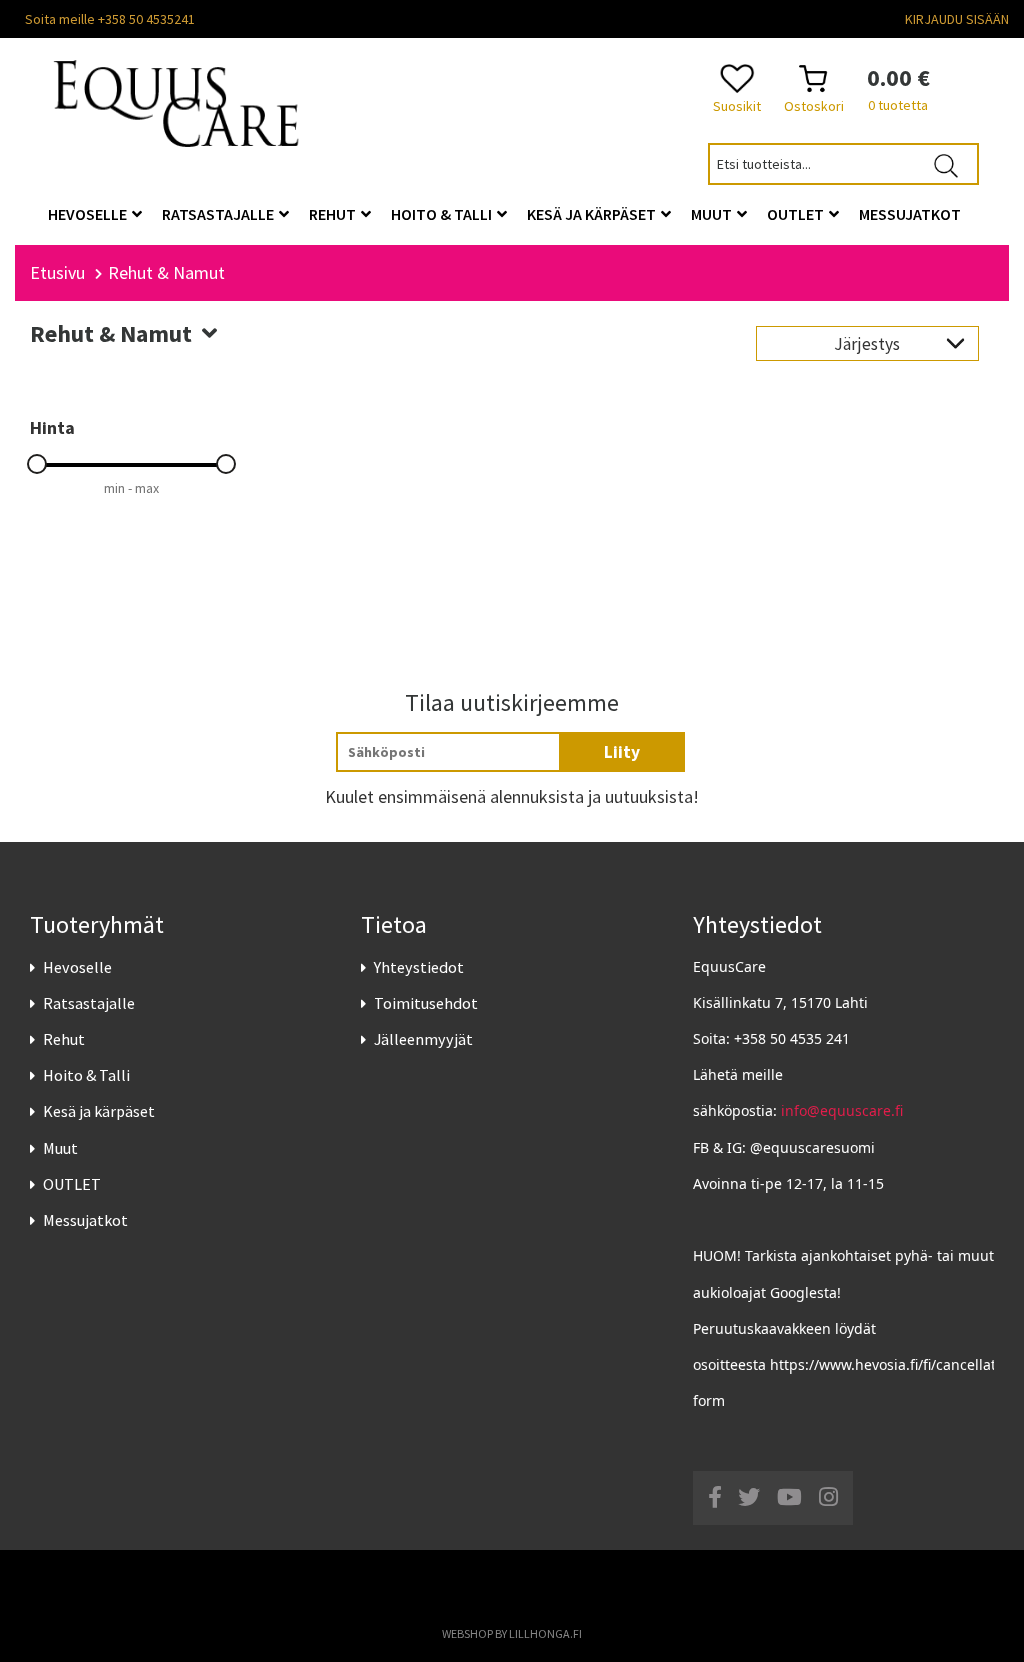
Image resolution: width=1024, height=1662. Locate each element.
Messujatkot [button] (910, 214)
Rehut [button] (334, 214)
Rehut (64, 1039)
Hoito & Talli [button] (443, 214)
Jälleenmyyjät (423, 1039)
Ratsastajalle (89, 1003)
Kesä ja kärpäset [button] (593, 214)
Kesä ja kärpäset (99, 1111)
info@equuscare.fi (842, 1110)
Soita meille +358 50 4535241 (110, 19)
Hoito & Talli (86, 1075)
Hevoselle (77, 967)
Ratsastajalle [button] (219, 214)
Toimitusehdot (426, 1003)
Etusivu (57, 272)
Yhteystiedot (419, 967)
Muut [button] (713, 214)
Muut (60, 1148)
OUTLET (72, 1184)
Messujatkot (85, 1220)
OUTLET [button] (797, 214)
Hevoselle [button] (89, 214)
